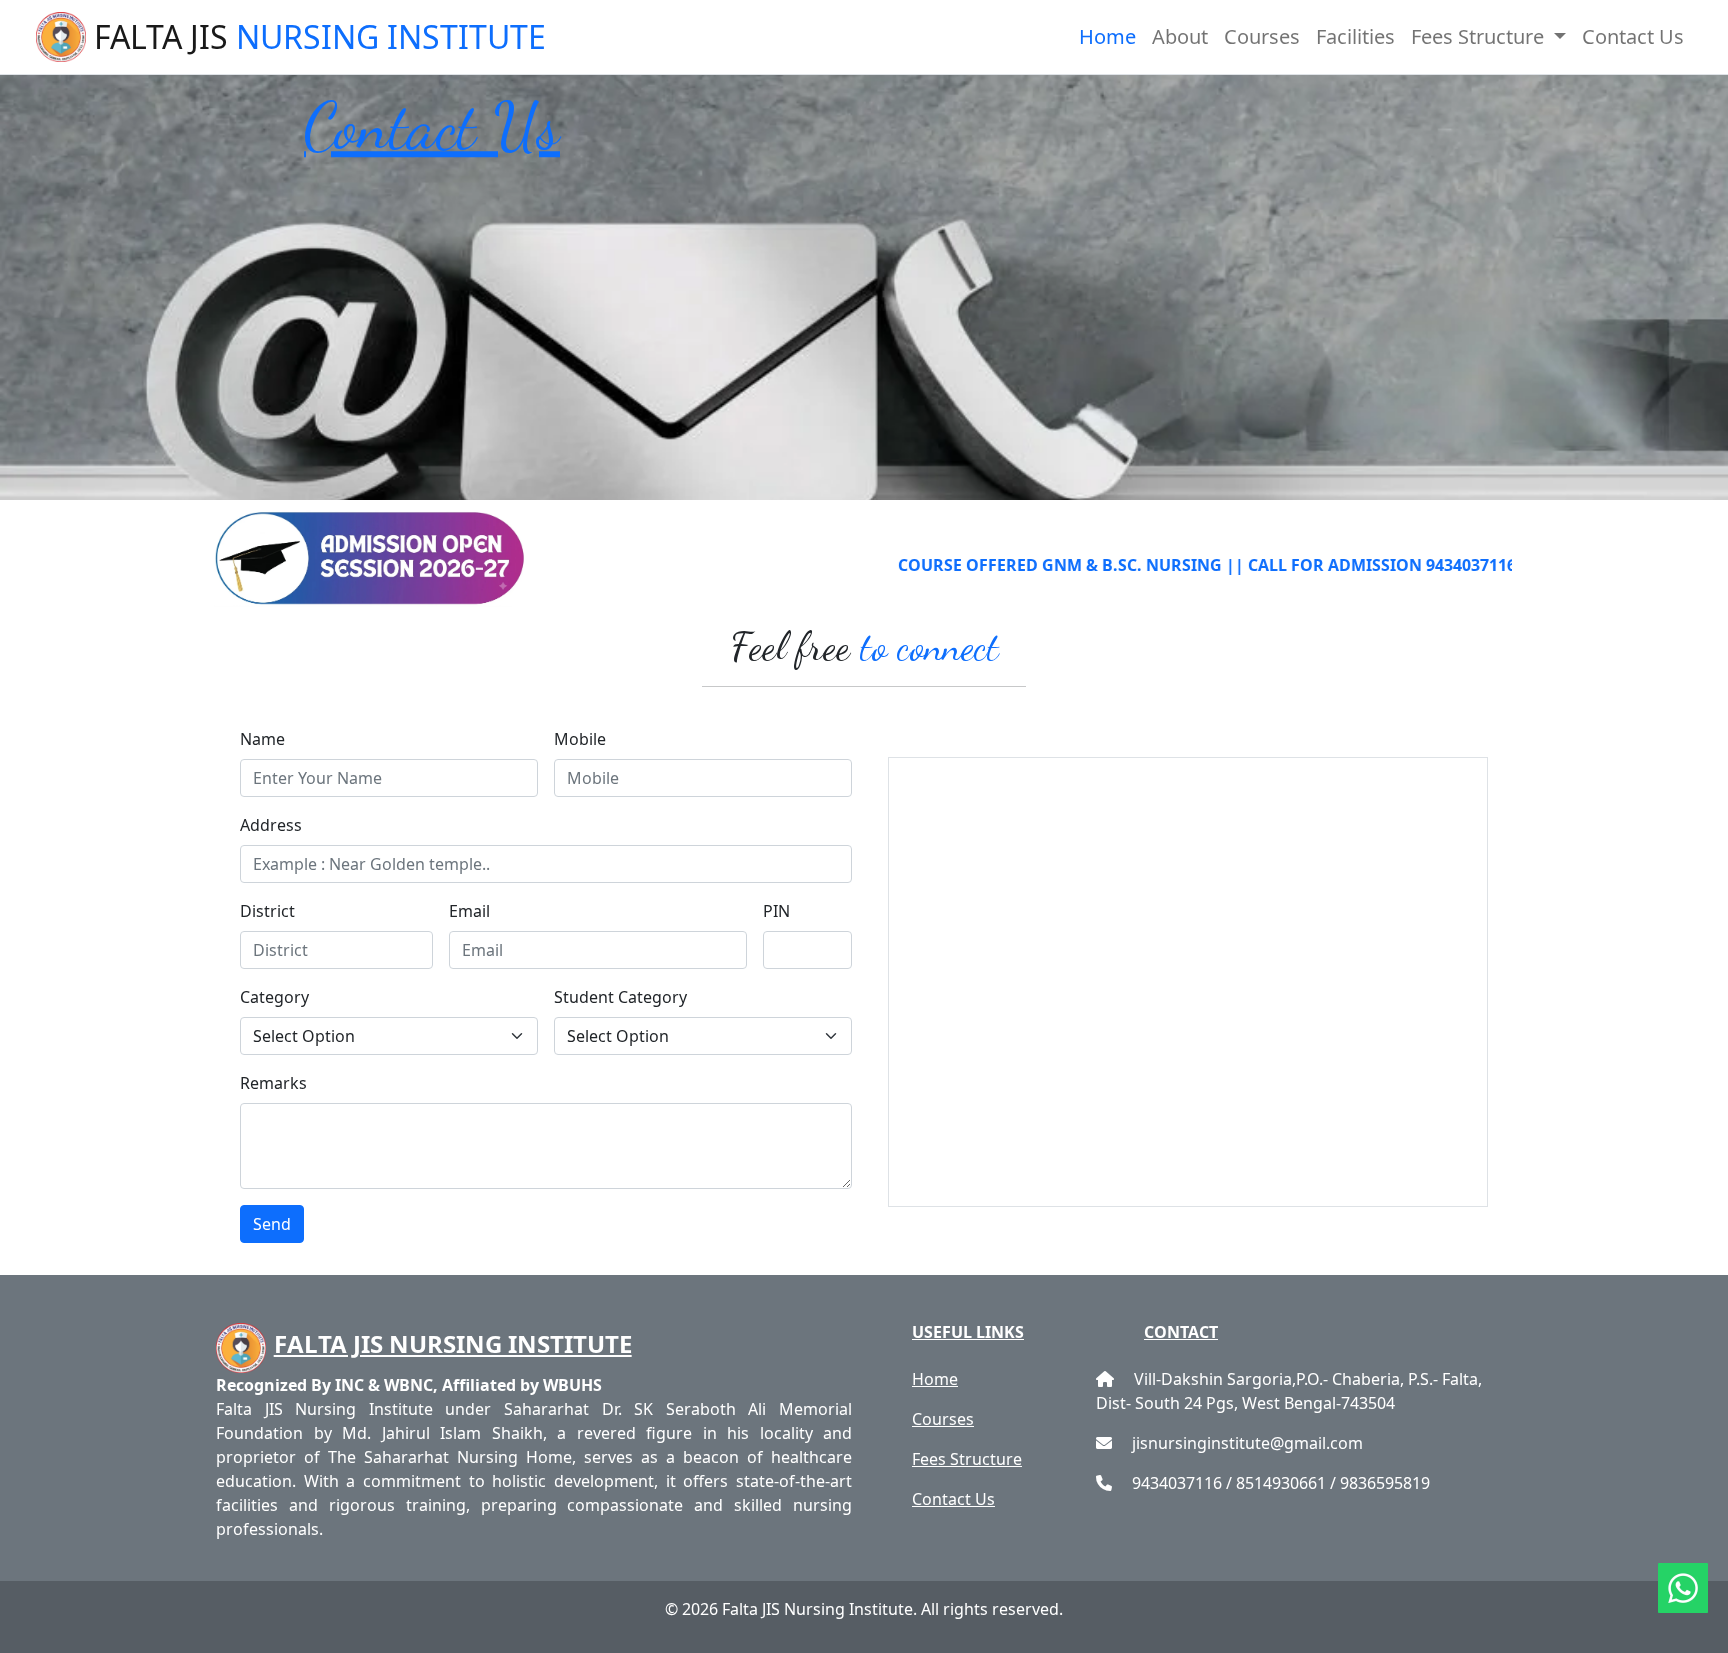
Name (262, 739)
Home (1107, 36)
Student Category (620, 997)
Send (272, 1224)
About (1180, 36)
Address (271, 825)
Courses (943, 1419)
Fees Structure (967, 1459)
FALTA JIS (320, 36)
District (267, 911)
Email (469, 911)
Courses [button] (1262, 36)
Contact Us (1633, 36)
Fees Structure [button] (1480, 36)
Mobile (580, 739)
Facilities (1355, 36)
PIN (776, 911)
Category (274, 997)
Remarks (273, 1083)
